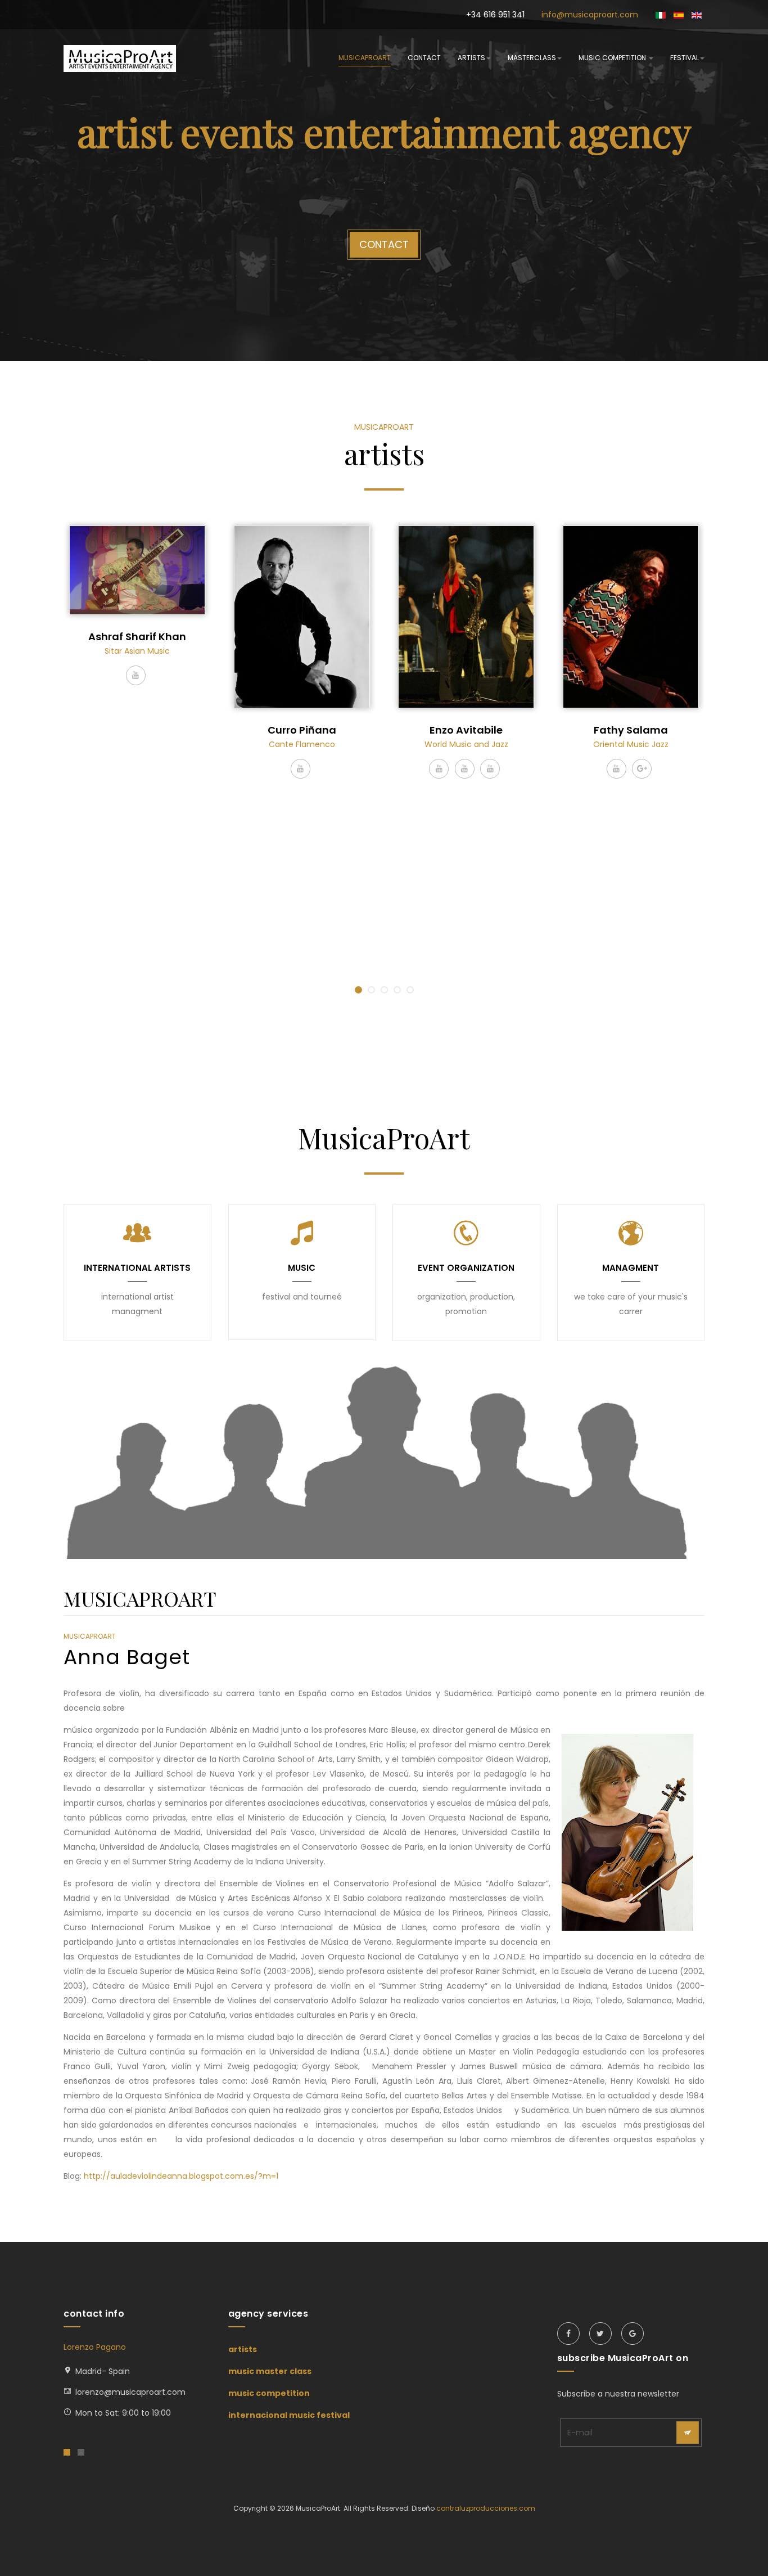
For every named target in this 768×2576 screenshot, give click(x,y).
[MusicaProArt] (120, 59)
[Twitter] (600, 2334)
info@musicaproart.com (590, 15)
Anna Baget (127, 1657)
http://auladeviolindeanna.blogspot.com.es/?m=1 (181, 2176)
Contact (384, 244)
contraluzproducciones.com (486, 2508)
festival (685, 58)
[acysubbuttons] (688, 2433)
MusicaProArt (365, 58)
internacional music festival (289, 2415)
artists (471, 58)
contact (424, 58)
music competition (613, 58)
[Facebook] (568, 2334)
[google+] (633, 2334)
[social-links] (136, 675)
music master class (270, 2371)
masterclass (532, 58)
